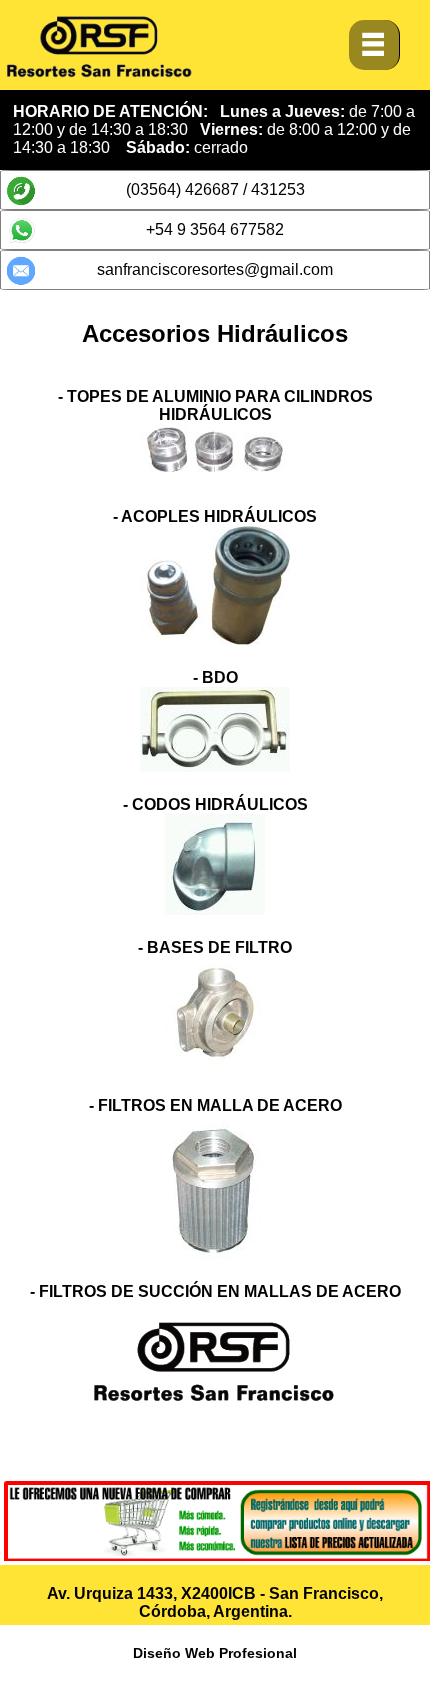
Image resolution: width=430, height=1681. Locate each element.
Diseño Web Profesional (215, 1653)
